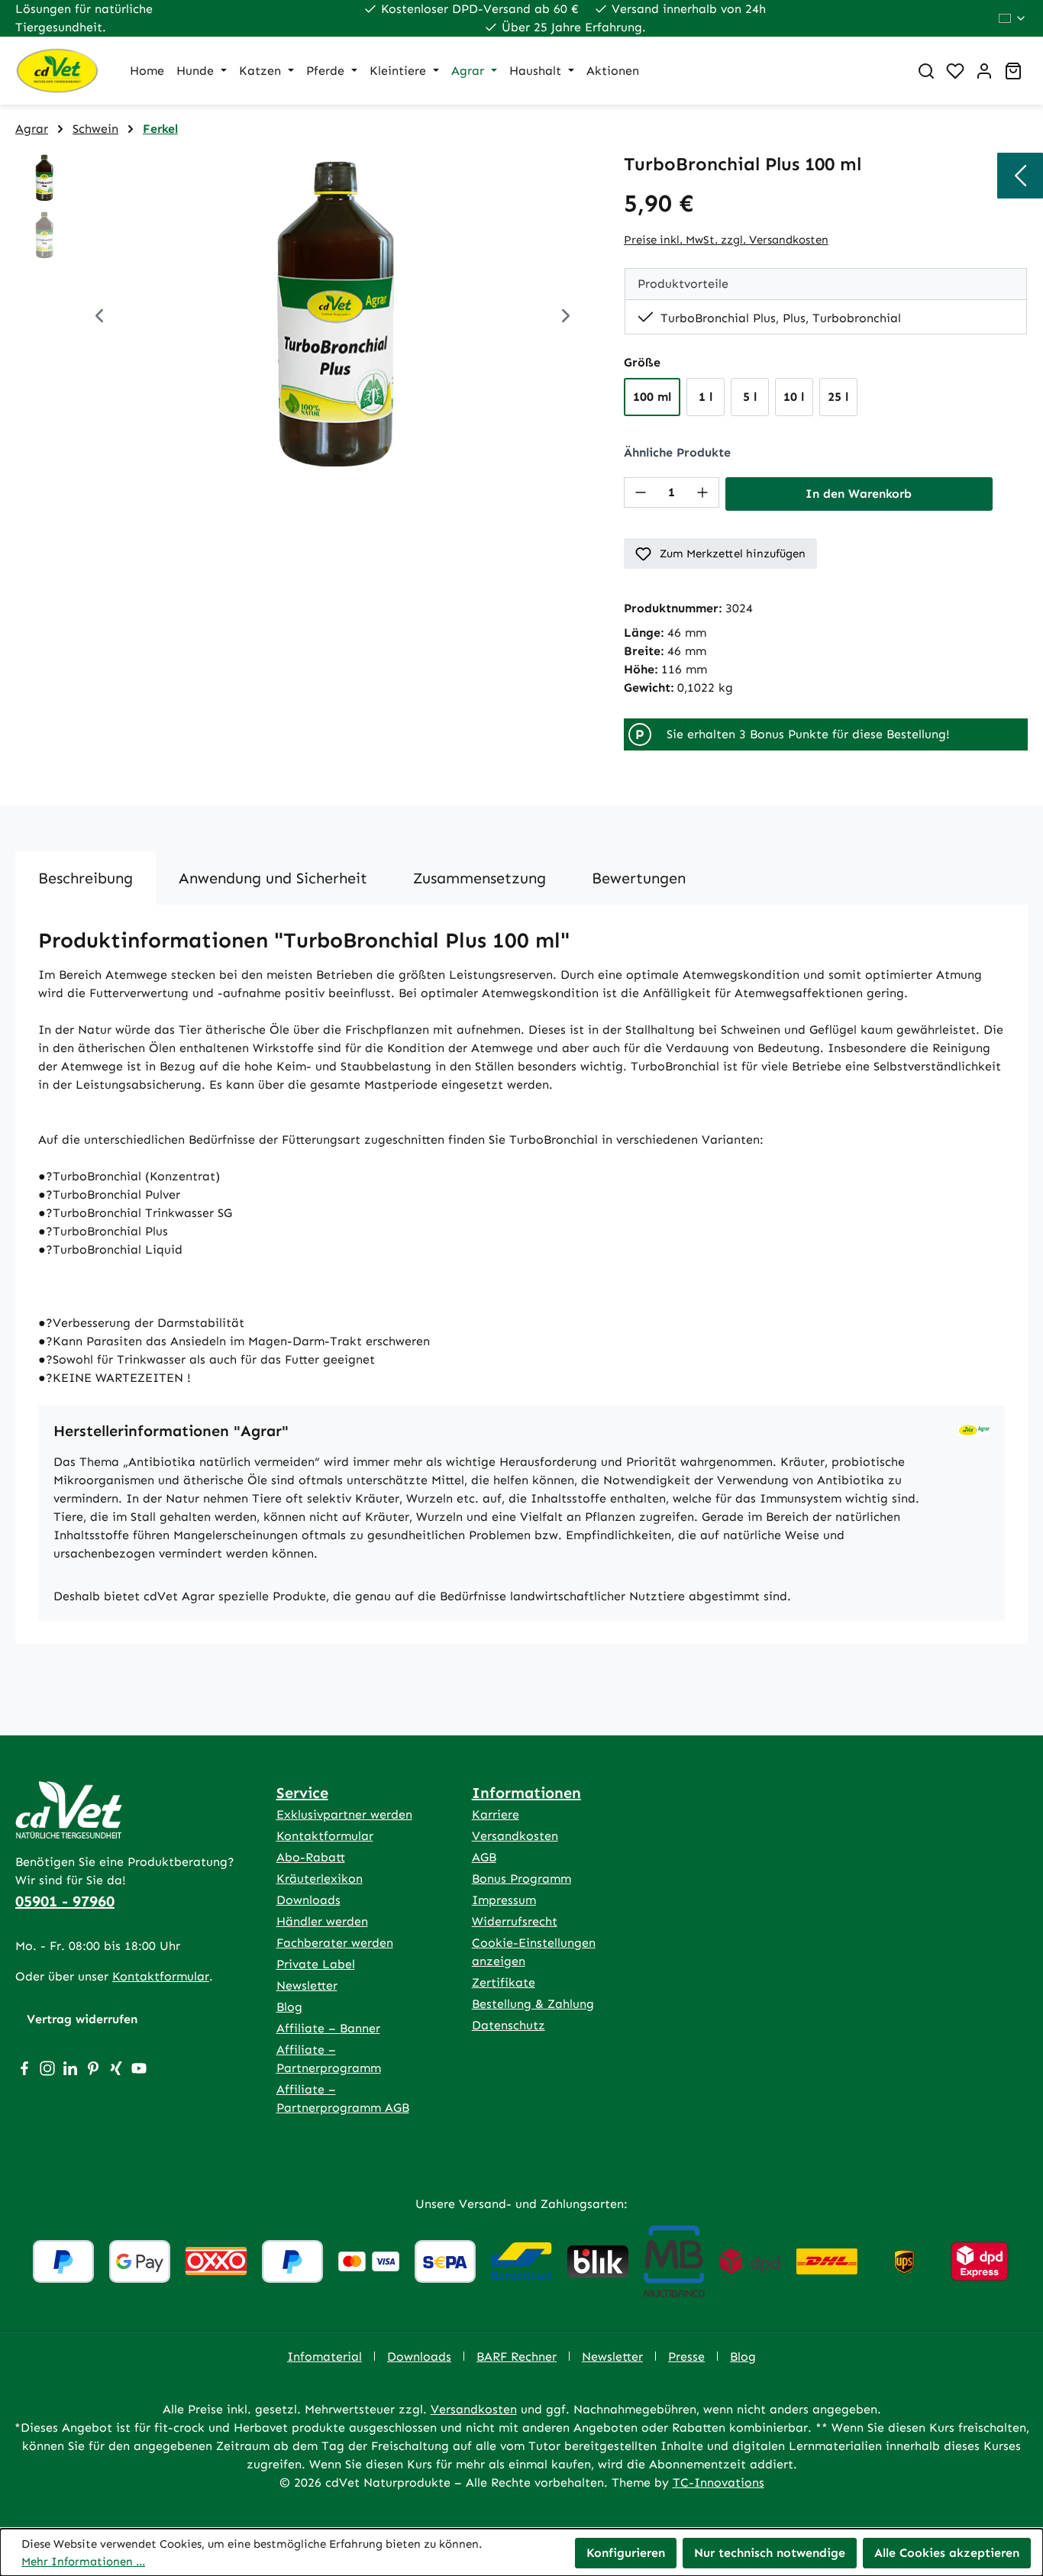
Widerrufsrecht (515, 1921)
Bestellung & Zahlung (533, 2004)
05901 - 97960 (65, 1901)
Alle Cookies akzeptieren (947, 2553)
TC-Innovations (718, 2482)
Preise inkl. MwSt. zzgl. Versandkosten (726, 240)
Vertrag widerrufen (82, 2019)
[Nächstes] (566, 318)
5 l (750, 397)
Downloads (308, 1900)
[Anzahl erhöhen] (702, 492)
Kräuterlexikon (320, 1879)
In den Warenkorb (859, 494)
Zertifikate (504, 1982)
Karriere (496, 1814)
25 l (838, 397)
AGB (484, 1857)
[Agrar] (974, 1430)
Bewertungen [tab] (639, 878)
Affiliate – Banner (328, 2028)
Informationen (526, 1793)
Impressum (504, 1900)
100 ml (652, 397)
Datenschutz (509, 2025)
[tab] (86, 878)
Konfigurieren (626, 2553)
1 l (706, 397)
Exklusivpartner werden (344, 1814)
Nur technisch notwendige (770, 2553)
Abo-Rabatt (311, 1857)
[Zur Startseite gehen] (57, 71)
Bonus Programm (521, 1879)
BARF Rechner (517, 2356)
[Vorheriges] (99, 318)
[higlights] (1020, 176)
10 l (794, 397)
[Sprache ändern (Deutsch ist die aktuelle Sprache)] (1013, 18)
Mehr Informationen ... (83, 2561)
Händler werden (322, 1921)
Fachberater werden (335, 1943)
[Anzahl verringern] (641, 492)
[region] (304, 318)
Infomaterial (325, 2356)
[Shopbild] (333, 318)
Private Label (316, 1964)
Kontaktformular (161, 1976)
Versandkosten (515, 1836)
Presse (686, 2356)
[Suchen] (926, 71)
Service (302, 1793)
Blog (289, 2007)
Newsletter (307, 1985)
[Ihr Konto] (984, 71)
